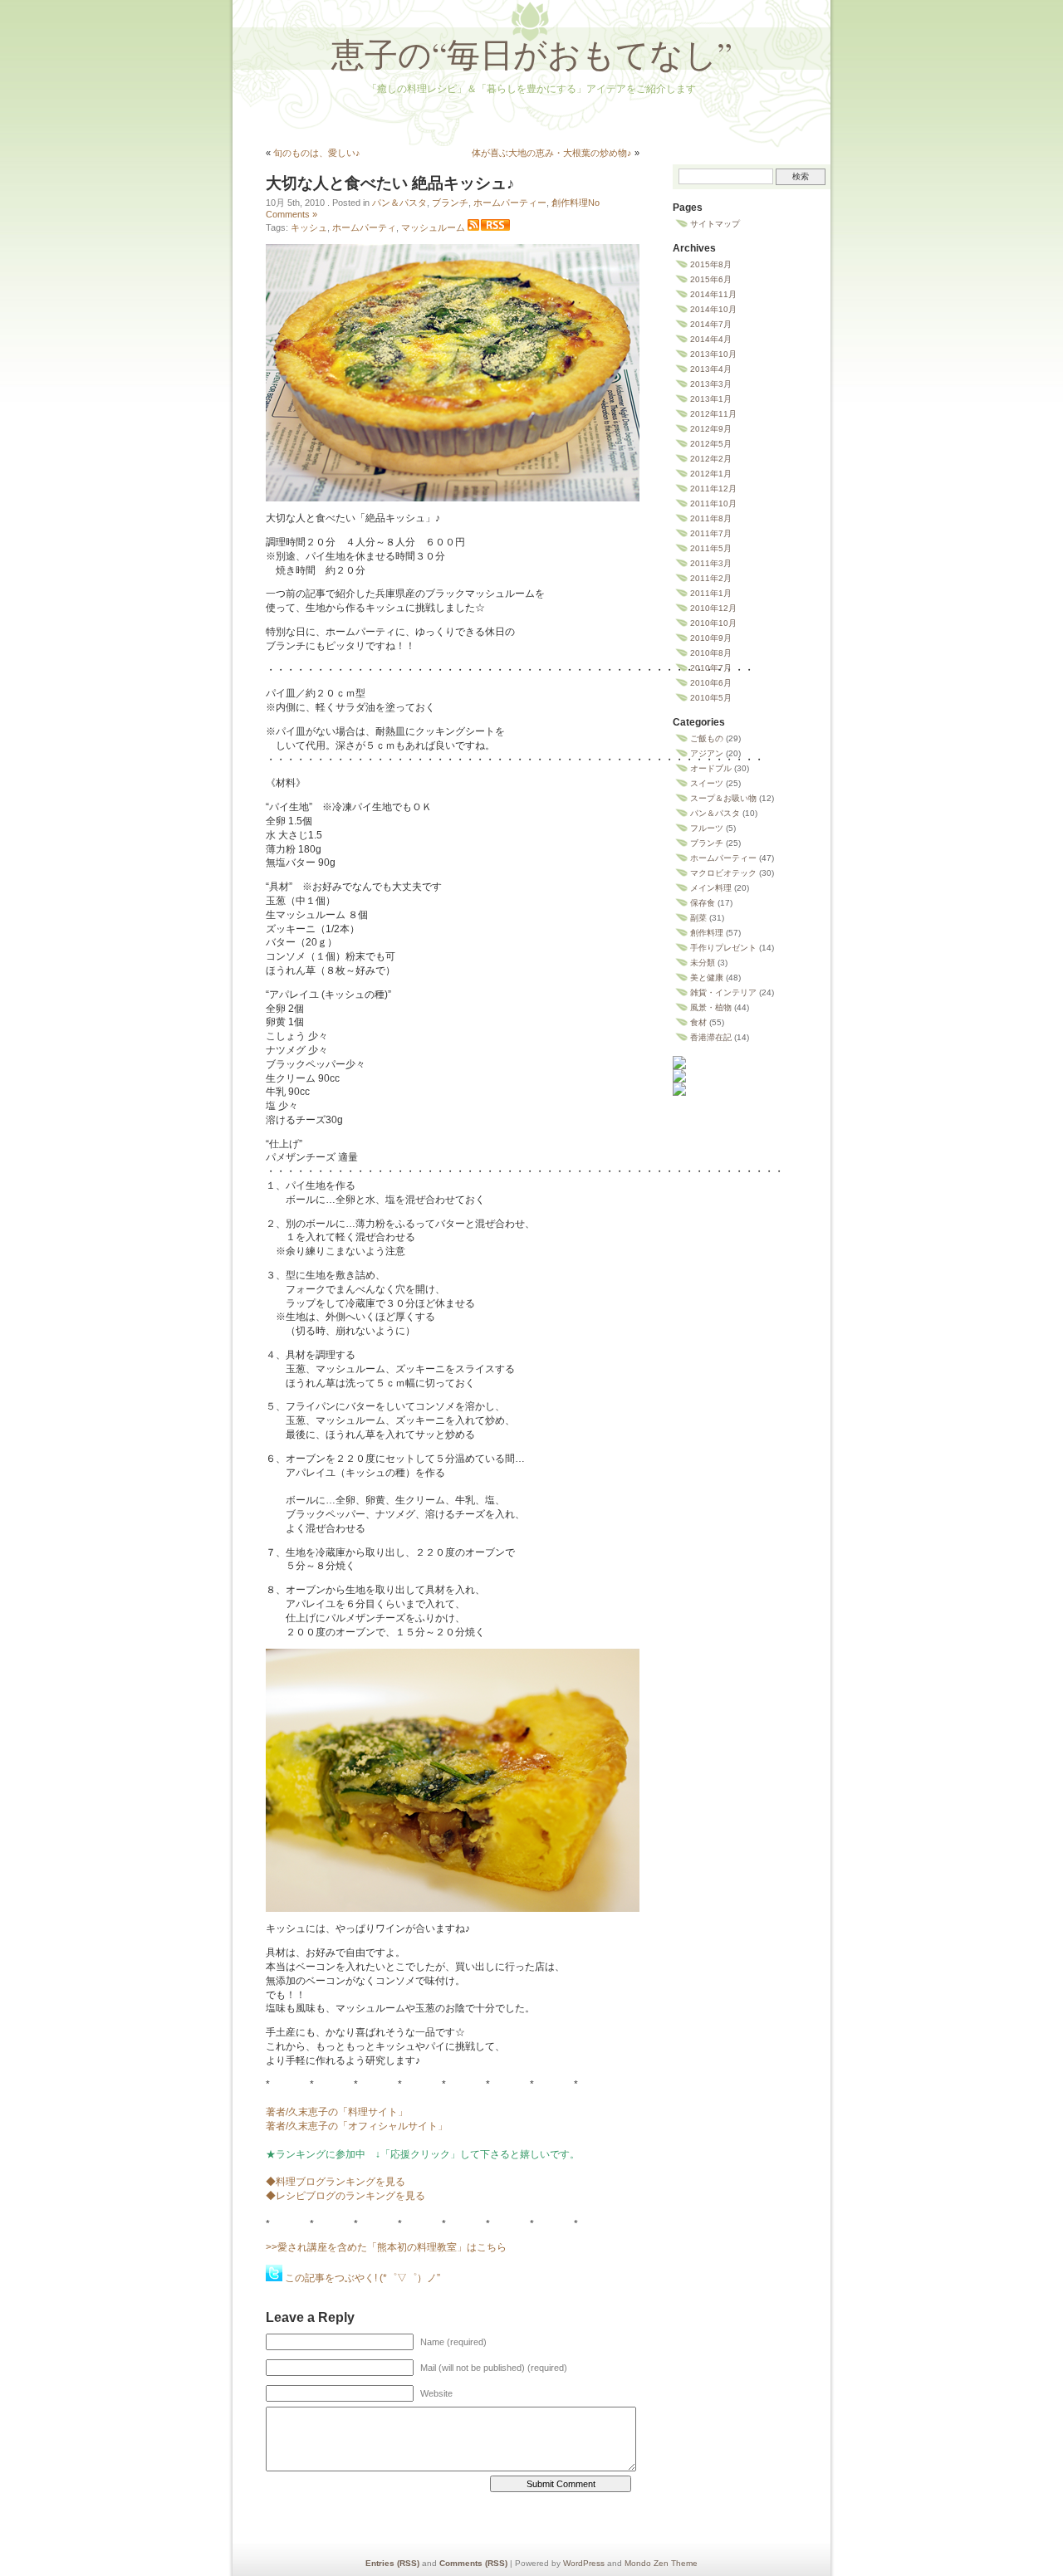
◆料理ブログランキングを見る (336, 2182)
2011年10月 (713, 503)
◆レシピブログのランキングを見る (345, 2196)
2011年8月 (711, 518)
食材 (698, 1022)
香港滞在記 (711, 1037)
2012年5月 (711, 444)
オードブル (711, 768)
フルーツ (707, 828)
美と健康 (707, 978)
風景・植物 (711, 1007)
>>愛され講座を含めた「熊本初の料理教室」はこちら (386, 2247)
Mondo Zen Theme (661, 2563)
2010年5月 (711, 698)
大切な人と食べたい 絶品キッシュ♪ (390, 183)
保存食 (703, 903)
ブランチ (450, 203)
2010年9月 (711, 638)
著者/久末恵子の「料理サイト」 (337, 2112)
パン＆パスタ (399, 203)
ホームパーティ (364, 227)
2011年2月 (711, 578)
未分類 (703, 963)
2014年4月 (711, 339)
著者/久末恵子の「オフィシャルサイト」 (357, 2126)
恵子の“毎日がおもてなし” (532, 54)
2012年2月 (711, 459)
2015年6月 (711, 279)
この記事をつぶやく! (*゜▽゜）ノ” (362, 2278)
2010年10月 (713, 623)
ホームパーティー (510, 203)
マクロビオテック (723, 873)
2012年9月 (711, 429)
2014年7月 (711, 324)
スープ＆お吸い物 (723, 798)
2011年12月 (713, 489)
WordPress (584, 2563)
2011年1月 (711, 593)
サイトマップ (715, 224)
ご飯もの (707, 738)
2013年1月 (711, 399)
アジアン (707, 753)
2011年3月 (711, 563)
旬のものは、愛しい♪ (317, 153)
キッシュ (309, 227)
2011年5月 (711, 548)
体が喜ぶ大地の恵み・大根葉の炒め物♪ (552, 153)
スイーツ (707, 783)
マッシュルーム (433, 227)
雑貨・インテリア (723, 992)
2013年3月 (711, 384)
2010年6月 (711, 683)
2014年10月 (713, 309)
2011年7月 (711, 533)
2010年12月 (713, 608)
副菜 (698, 918)
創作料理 (570, 203)
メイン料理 (711, 888)
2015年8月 (711, 264)
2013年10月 (713, 354)
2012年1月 (711, 474)
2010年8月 (711, 653)
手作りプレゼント (723, 948)
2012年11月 (713, 414)
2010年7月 (711, 668)
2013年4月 (711, 369)
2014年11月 (713, 294)
